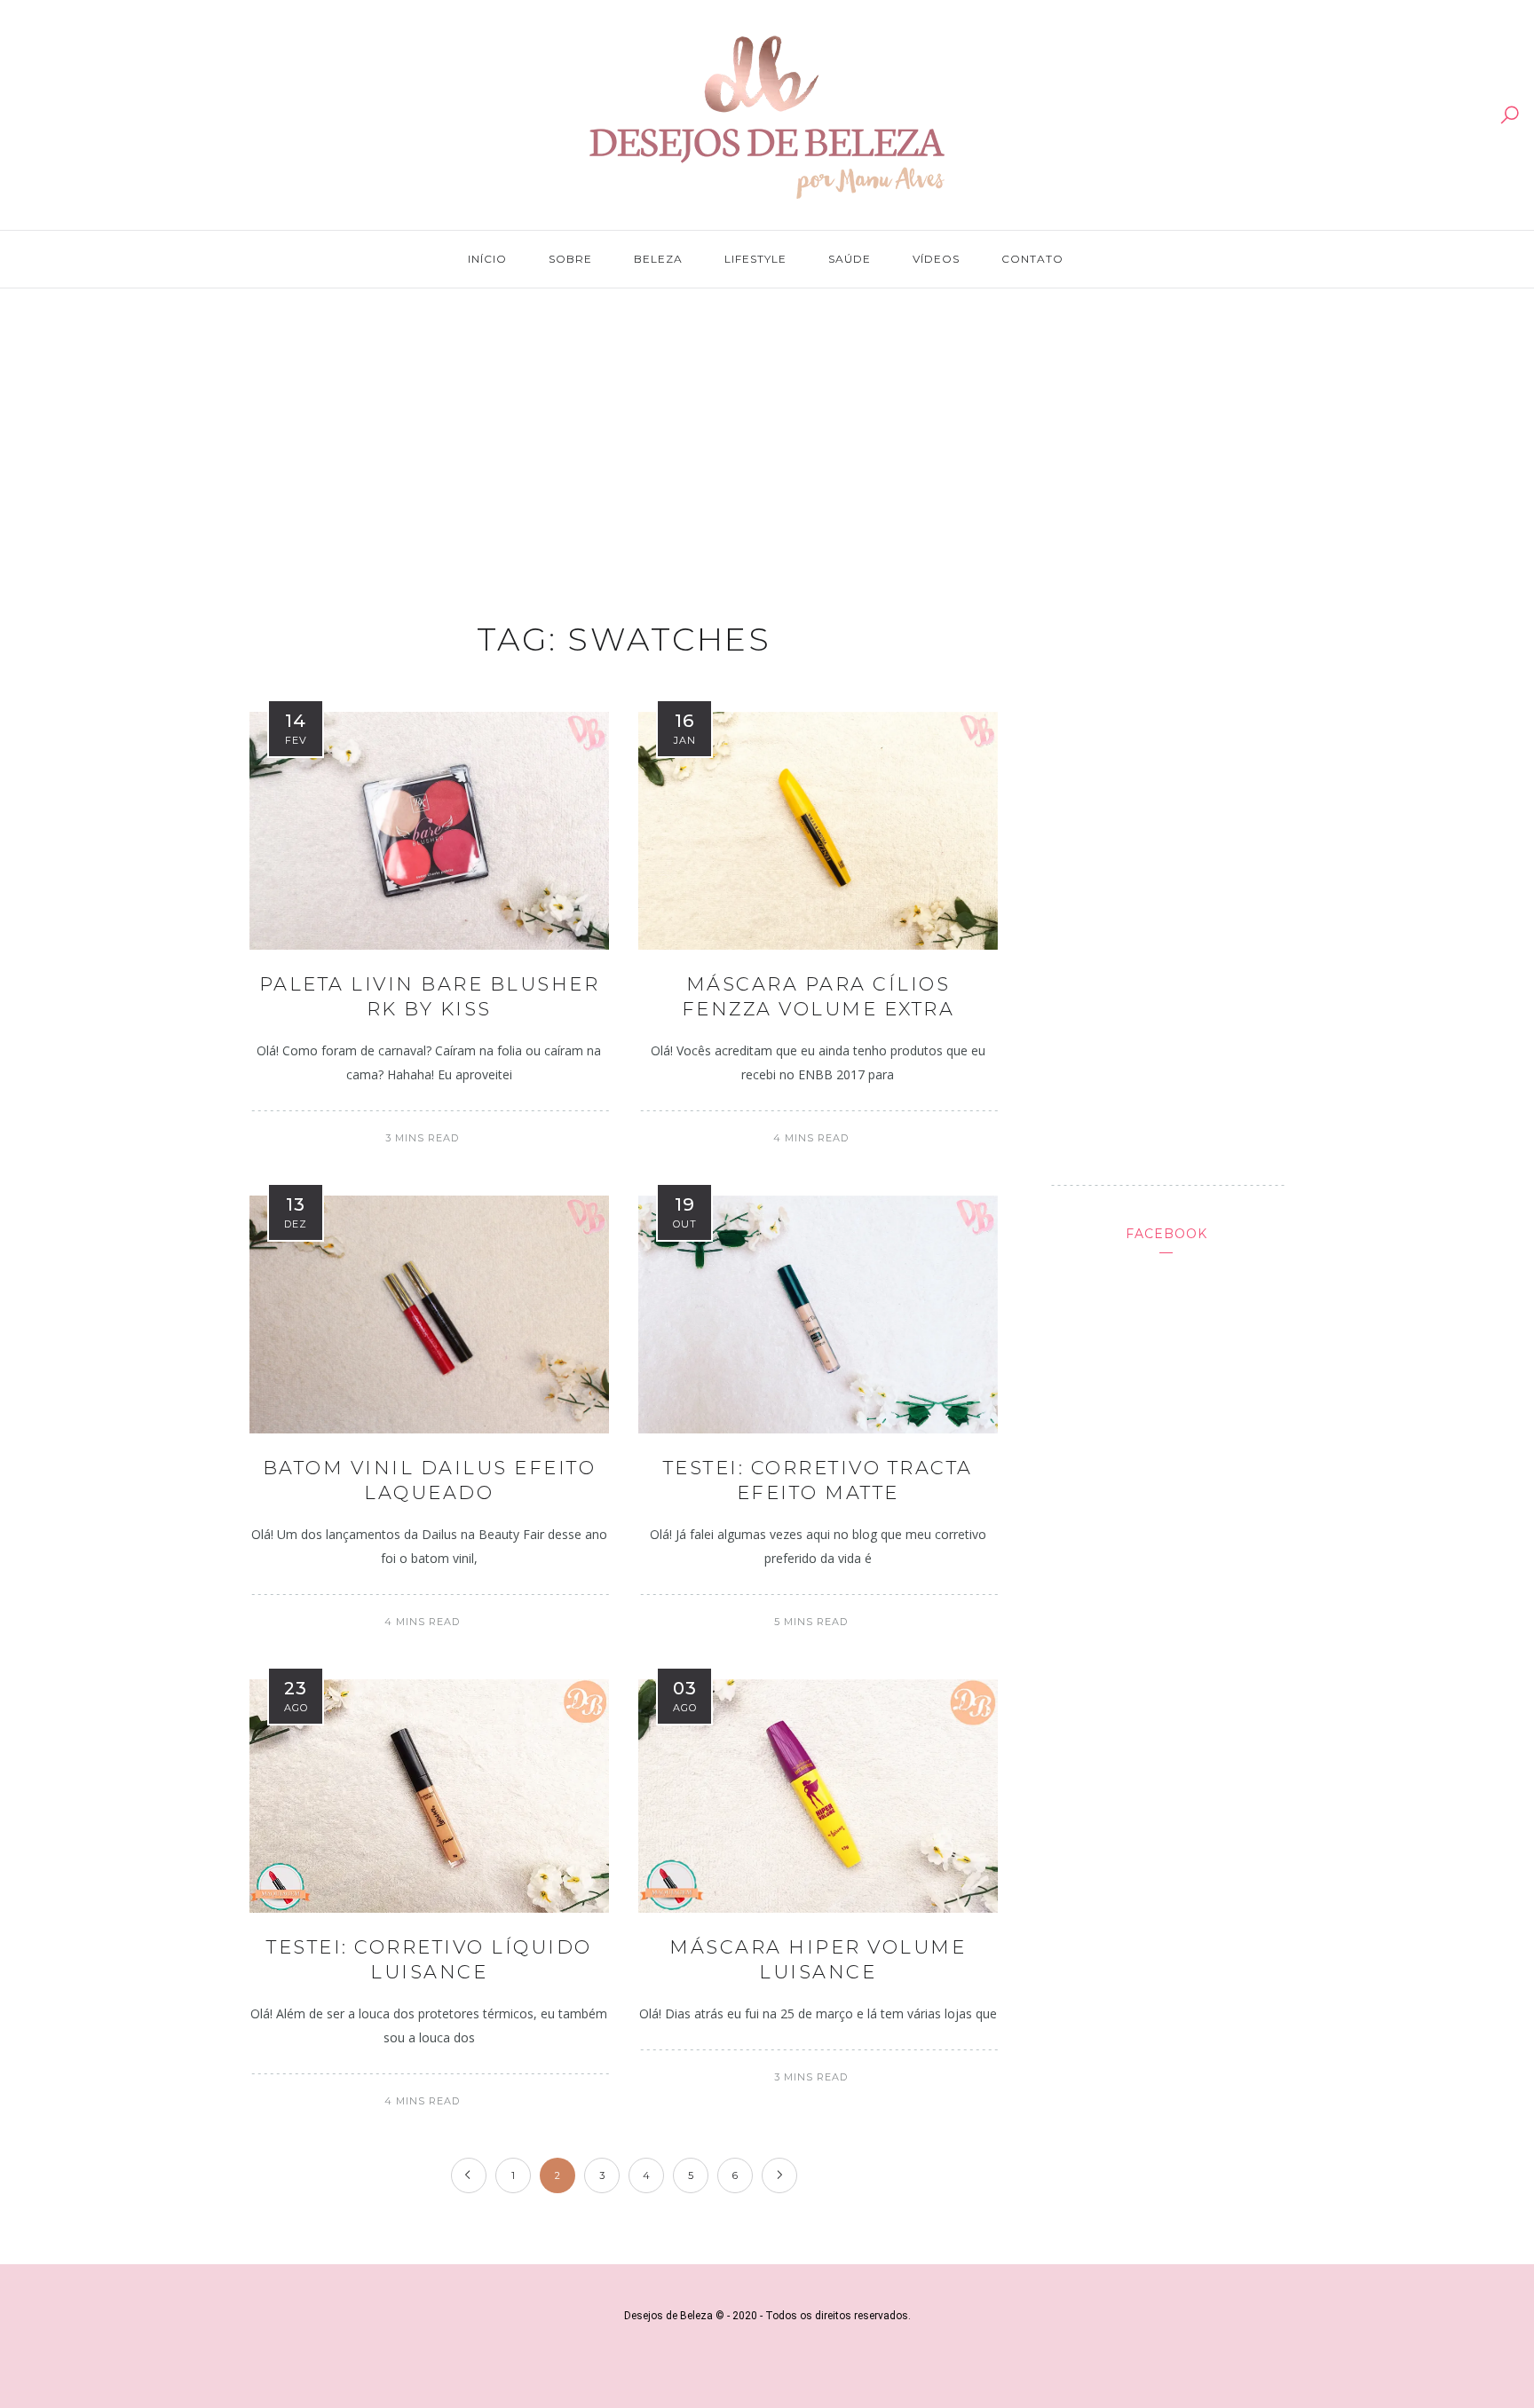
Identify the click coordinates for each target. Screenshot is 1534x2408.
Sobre (570, 259)
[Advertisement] (767, 437)
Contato (1032, 259)
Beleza (658, 259)
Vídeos (936, 259)
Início (487, 259)
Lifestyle (755, 259)
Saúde (850, 259)
